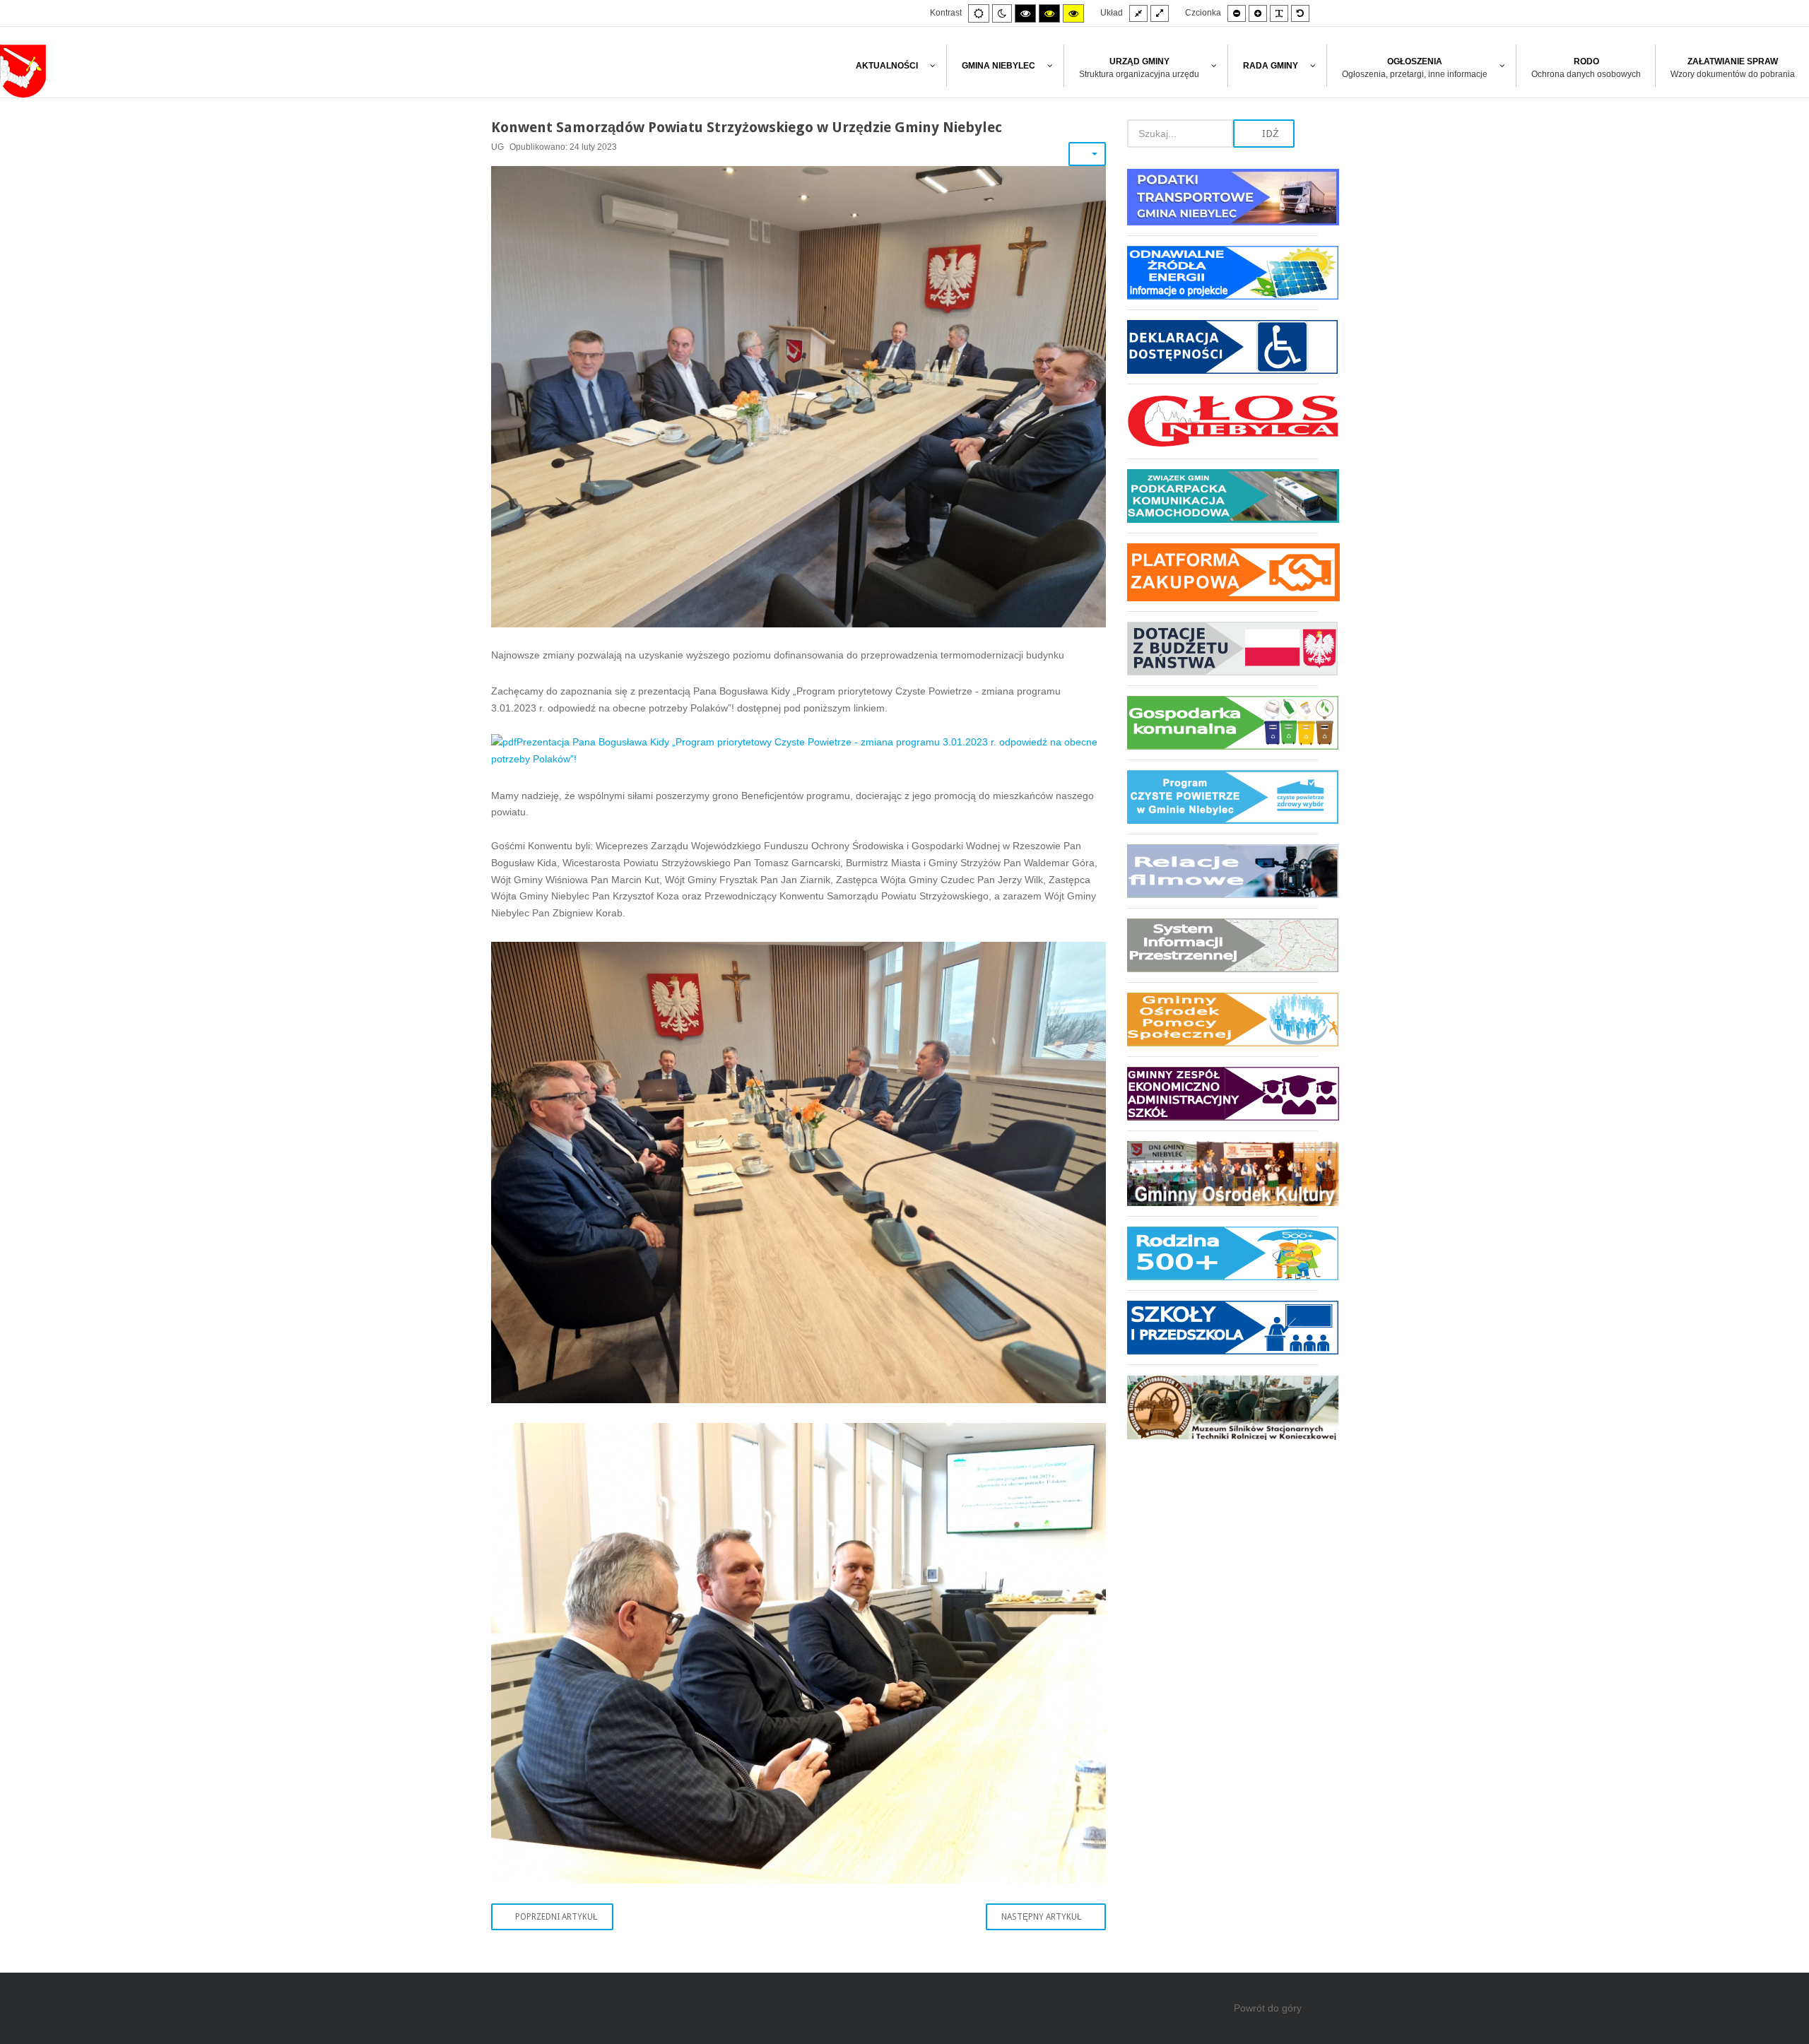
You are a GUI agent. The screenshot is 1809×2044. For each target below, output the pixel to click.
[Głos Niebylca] (1222, 421)
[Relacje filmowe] (1222, 871)
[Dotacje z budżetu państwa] (1222, 648)
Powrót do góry (1268, 2008)
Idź (1269, 134)
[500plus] (1222, 1253)
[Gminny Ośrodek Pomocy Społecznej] (1222, 1019)
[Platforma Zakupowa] (1222, 572)
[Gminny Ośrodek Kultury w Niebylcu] (1222, 1173)
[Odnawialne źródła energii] (1222, 272)
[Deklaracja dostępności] (1222, 347)
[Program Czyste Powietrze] (1222, 797)
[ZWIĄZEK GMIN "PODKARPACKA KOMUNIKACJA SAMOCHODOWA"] (1222, 496)
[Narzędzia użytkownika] (1087, 154)
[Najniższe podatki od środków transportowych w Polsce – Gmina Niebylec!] (1222, 202)
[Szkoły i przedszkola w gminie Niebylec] (1222, 1327)
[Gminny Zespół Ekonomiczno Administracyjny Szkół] (1222, 1093)
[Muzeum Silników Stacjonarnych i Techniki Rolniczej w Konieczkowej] (1222, 1402)
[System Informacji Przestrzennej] (1222, 945)
